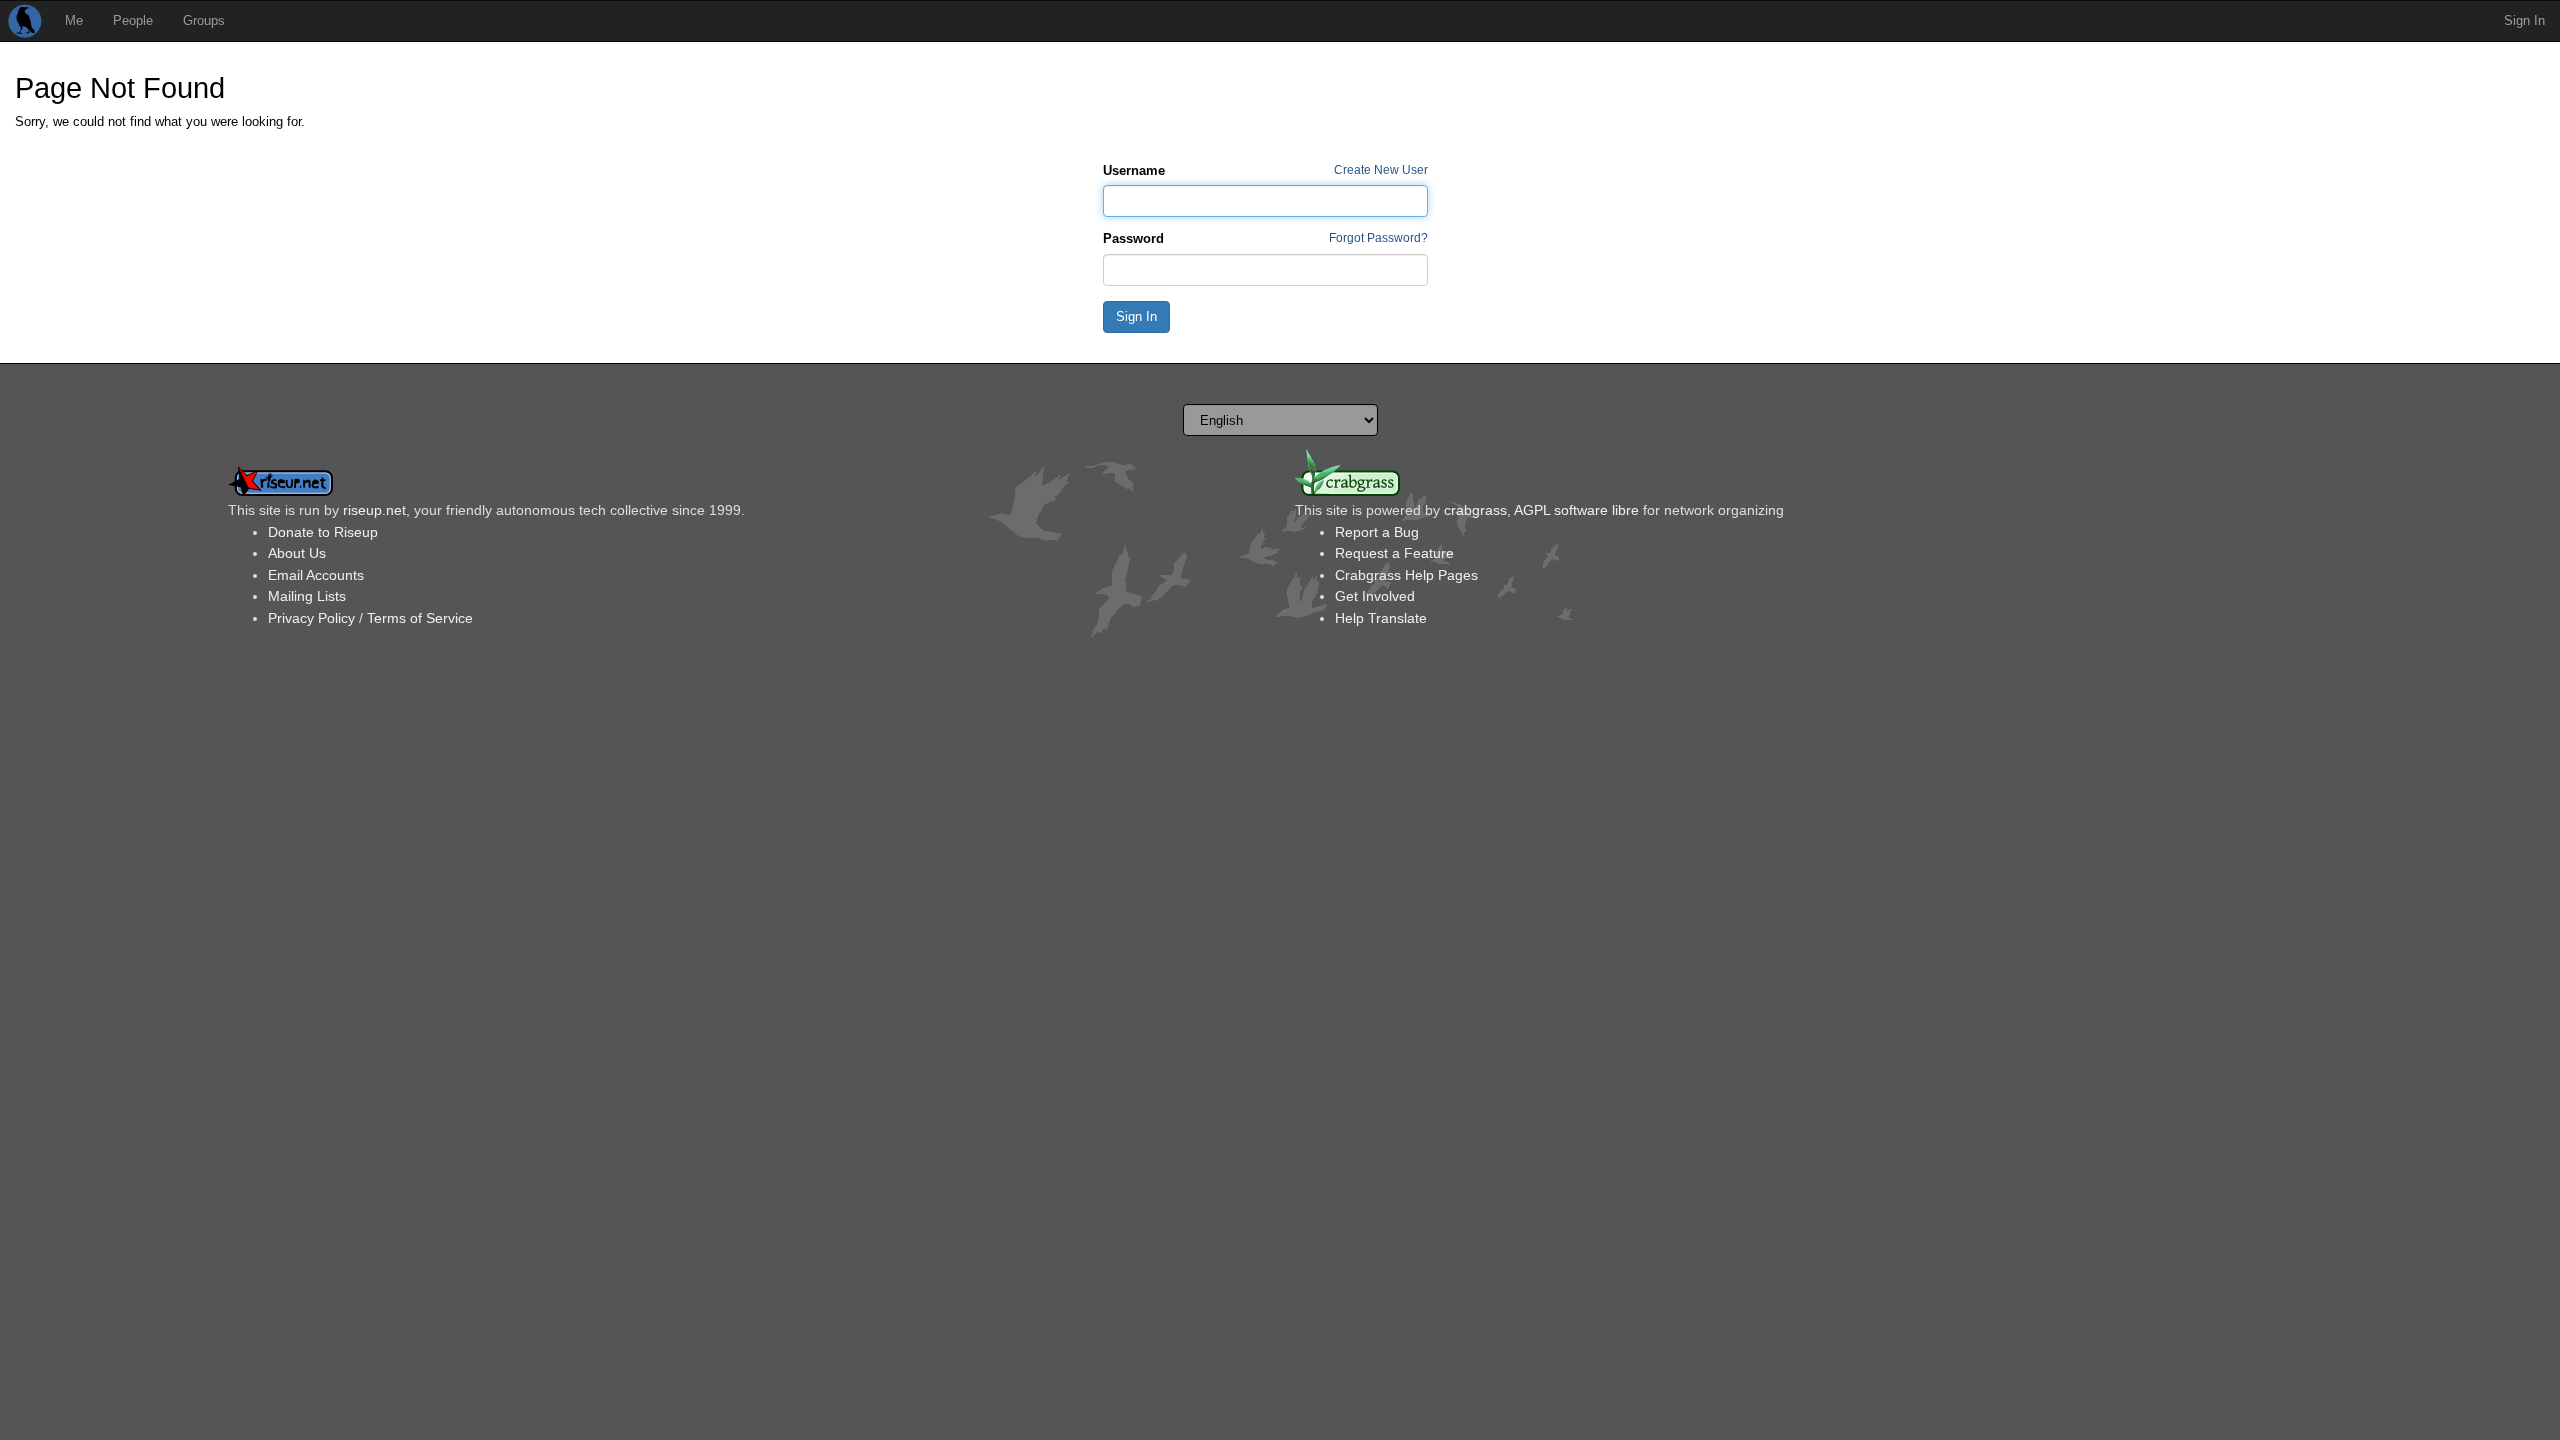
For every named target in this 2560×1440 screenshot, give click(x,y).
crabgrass (1475, 510)
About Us (297, 553)
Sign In (2524, 20)
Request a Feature (1394, 553)
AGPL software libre (1576, 510)
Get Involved (1375, 596)
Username (1134, 170)
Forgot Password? (1378, 237)
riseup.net (374, 510)
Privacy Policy (311, 618)
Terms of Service (420, 618)
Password (1133, 238)
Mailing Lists (307, 596)
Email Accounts (316, 575)
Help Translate (1381, 618)
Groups (204, 20)
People (133, 20)
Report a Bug (1377, 532)
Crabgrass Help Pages (1406, 575)
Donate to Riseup (323, 532)
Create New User (1381, 169)
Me (74, 20)
